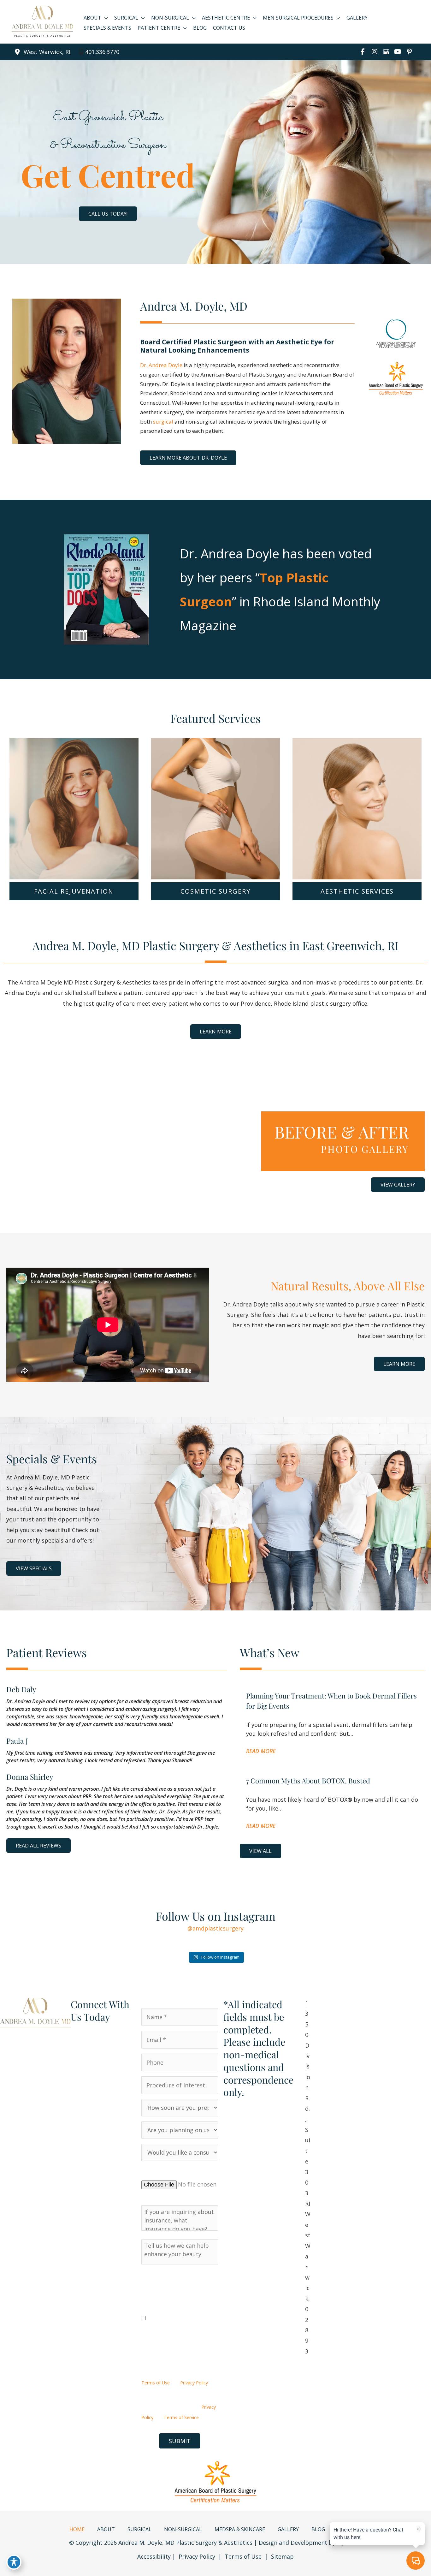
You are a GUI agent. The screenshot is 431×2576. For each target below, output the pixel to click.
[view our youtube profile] (398, 52)
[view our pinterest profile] (409, 52)
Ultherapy (357, 816)
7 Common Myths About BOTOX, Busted (308, 1781)
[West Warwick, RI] (42, 52)
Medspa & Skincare (240, 2529)
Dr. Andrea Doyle (161, 365)
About (106, 2529)
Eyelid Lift (216, 835)
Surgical (139, 2529)
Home (77, 2529)
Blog (318, 2529)
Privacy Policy (194, 2383)
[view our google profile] (386, 52)
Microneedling (357, 835)
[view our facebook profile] (363, 52)
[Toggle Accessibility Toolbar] (14, 2562)
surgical (163, 422)
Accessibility (154, 2556)
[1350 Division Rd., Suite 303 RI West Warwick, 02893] (308, 2177)
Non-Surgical (183, 2529)
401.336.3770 (102, 52)
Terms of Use (156, 2383)
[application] (105, 18)
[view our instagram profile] (374, 52)
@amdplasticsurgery (215, 1928)
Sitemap (282, 2556)
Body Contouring (216, 816)
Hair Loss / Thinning (357, 854)
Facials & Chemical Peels (357, 797)
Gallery (288, 2529)
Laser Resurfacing (357, 778)
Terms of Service (181, 2417)
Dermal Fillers (74, 807)
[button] (108, 214)
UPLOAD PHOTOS (166, 2171)
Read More (261, 1751)
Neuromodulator (74, 826)
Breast (216, 797)
